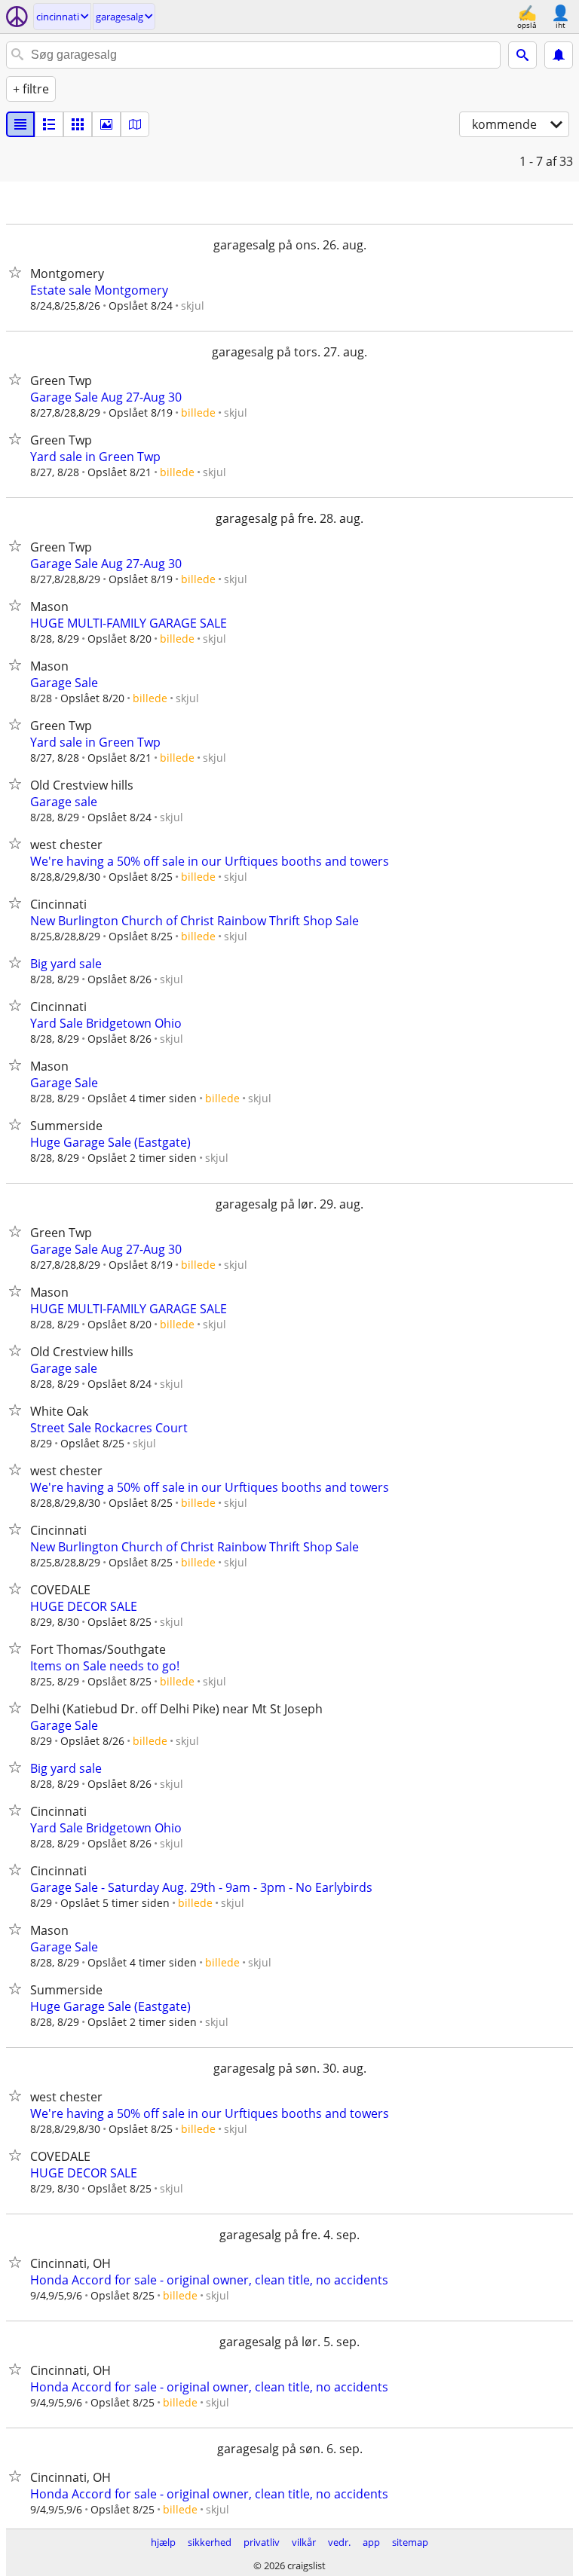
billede (198, 413)
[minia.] (49, 124)
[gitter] (78, 124)
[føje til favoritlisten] (18, 272)
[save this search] (559, 55)
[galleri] (106, 124)
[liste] (20, 124)
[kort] (135, 124)
